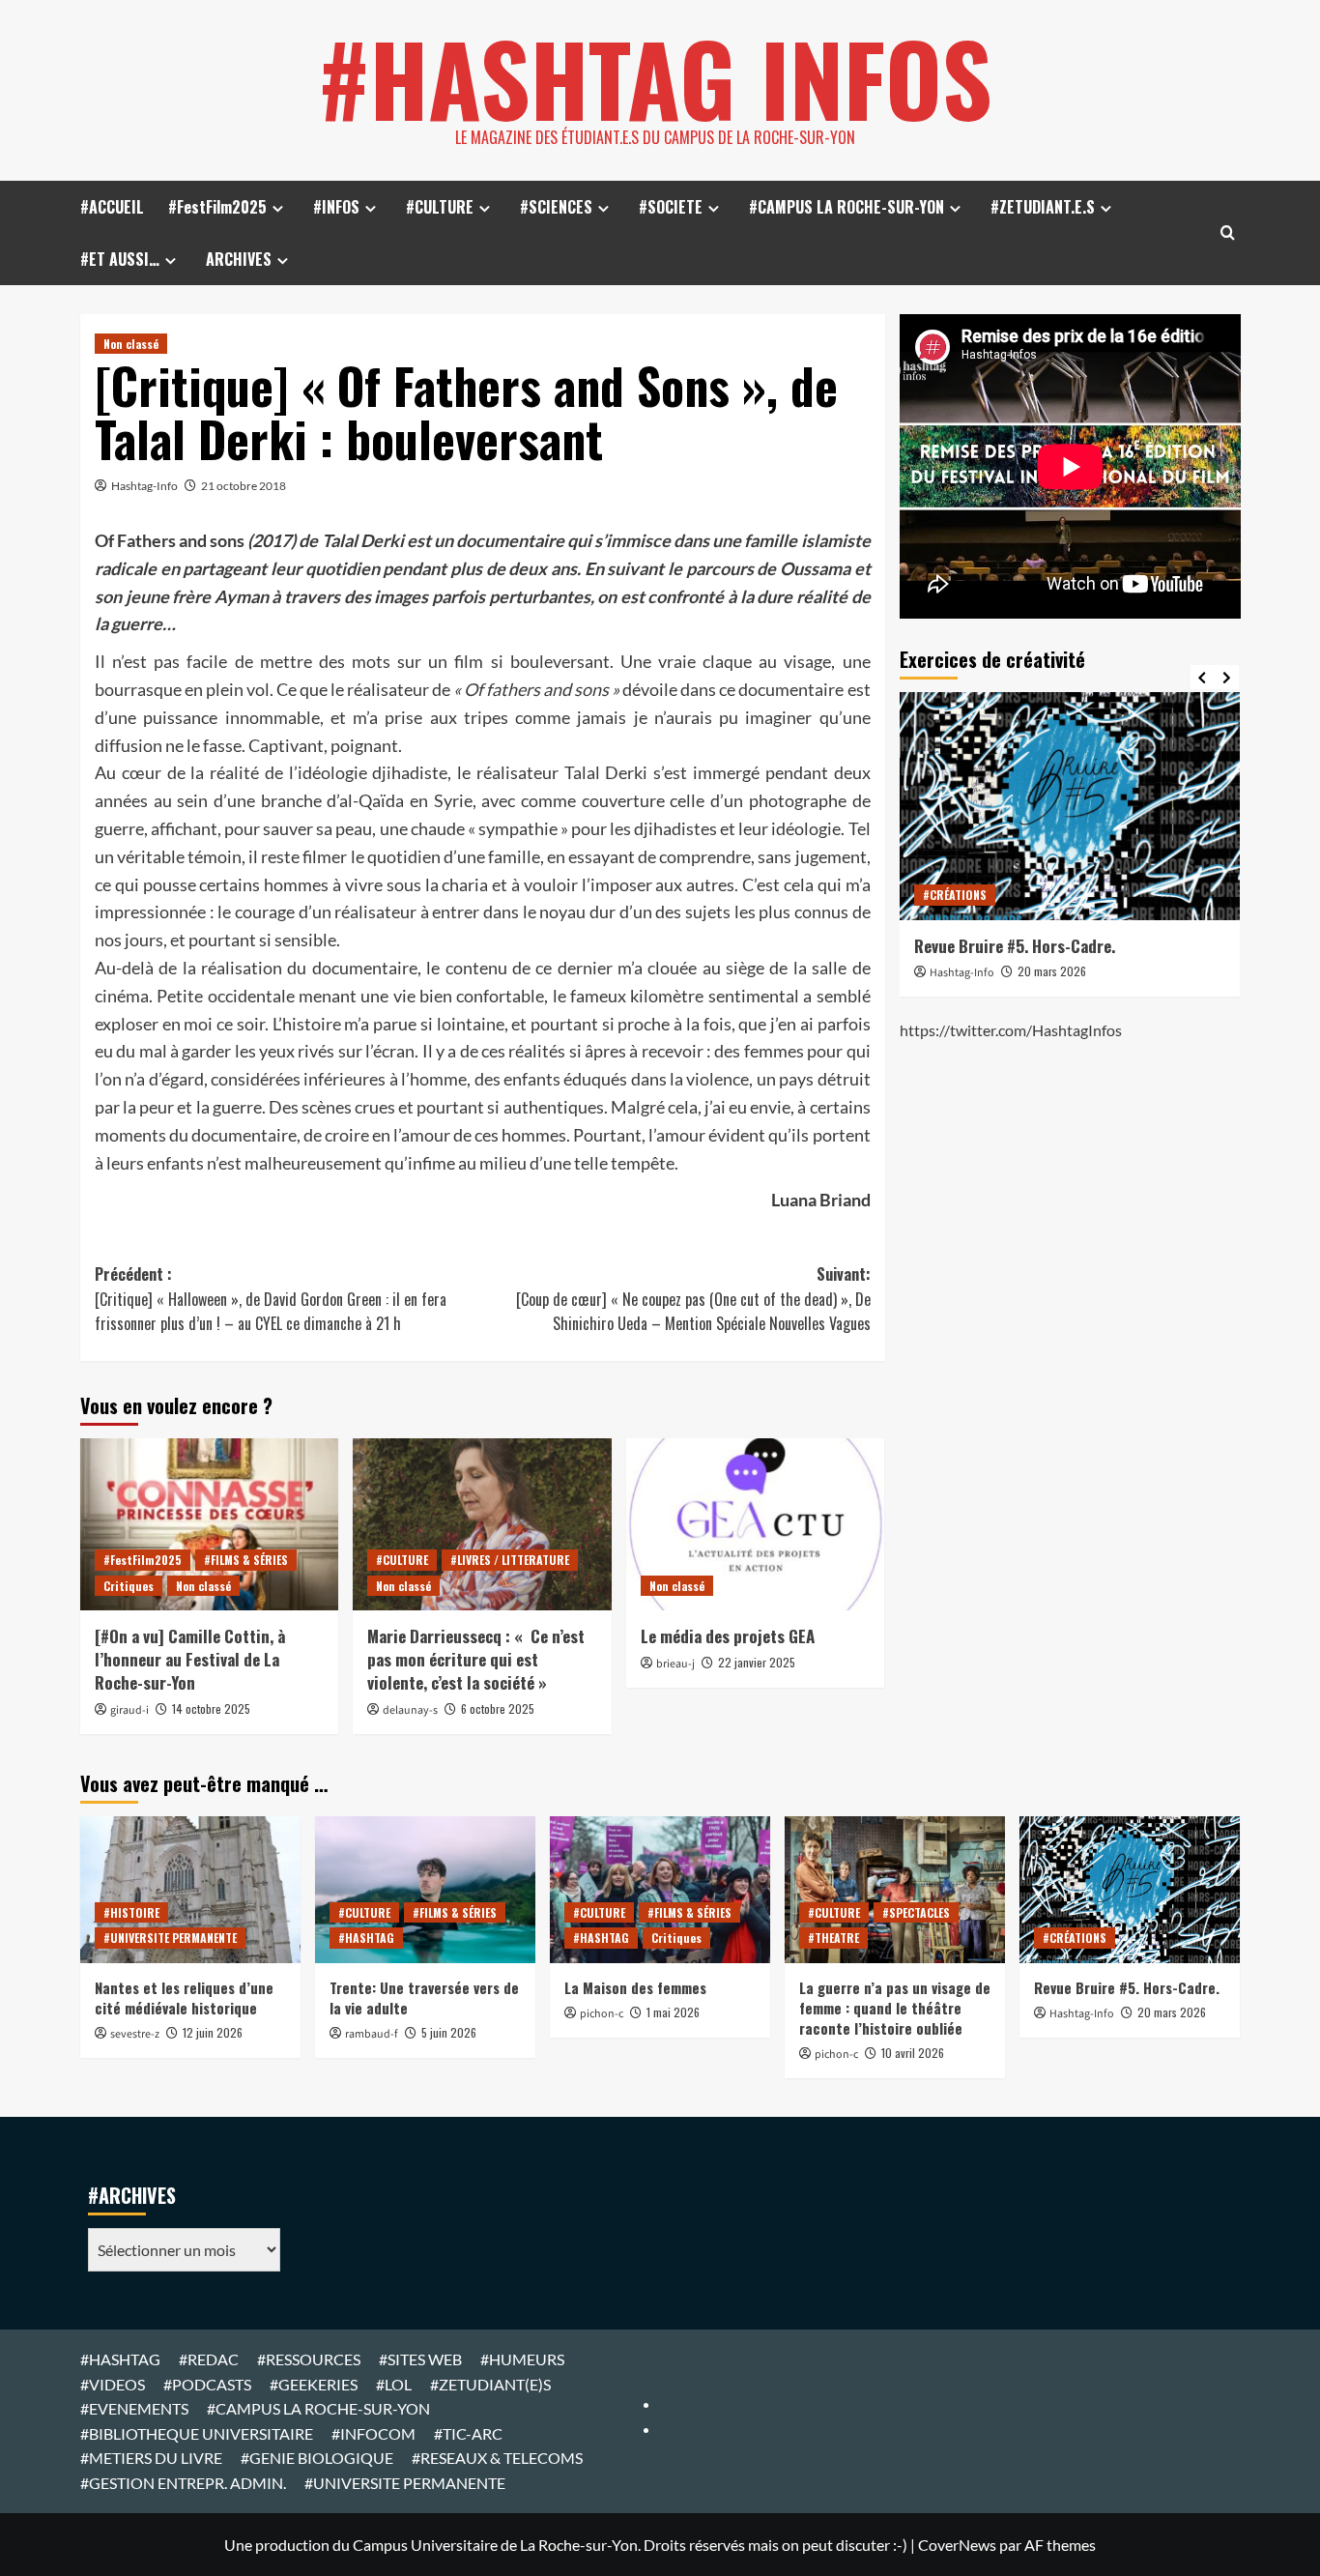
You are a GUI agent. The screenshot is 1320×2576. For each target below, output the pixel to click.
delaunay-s (410, 1710)
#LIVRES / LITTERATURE (510, 1560)
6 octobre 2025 (498, 1708)
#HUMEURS (522, 2359)
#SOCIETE (671, 207)
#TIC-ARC (468, 2433)
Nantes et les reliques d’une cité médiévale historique (184, 1997)
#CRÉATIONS (955, 895)
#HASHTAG (366, 1938)
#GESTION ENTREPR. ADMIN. (183, 2483)
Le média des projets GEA (728, 1636)
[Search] (1228, 232)
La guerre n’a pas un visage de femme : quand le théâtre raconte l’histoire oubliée (895, 2008)
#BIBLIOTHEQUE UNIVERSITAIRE (197, 2433)
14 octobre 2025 (211, 1708)
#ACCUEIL (112, 207)
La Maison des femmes (635, 1987)
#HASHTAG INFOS (655, 77)
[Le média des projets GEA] (755, 1524)
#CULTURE (440, 207)
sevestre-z (135, 2034)
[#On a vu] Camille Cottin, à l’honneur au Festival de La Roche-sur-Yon (190, 1659)
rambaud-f (372, 2034)
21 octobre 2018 (244, 486)
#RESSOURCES (309, 2359)
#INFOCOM (373, 2433)
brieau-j (675, 1664)
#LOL (394, 2384)
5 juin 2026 (449, 2032)
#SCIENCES (556, 207)
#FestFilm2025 (217, 207)
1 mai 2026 (673, 2012)
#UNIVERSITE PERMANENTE (170, 1938)
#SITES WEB (420, 2359)
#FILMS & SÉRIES (246, 1560)
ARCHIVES (239, 259)
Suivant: (693, 1299)
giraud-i (129, 1710)
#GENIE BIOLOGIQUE (317, 2458)
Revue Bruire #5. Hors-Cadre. (1015, 946)
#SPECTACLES (916, 1912)
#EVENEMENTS (134, 2408)
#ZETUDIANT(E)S (490, 2384)
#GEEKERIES (314, 2384)
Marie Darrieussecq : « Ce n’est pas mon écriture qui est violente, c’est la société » (476, 1659)
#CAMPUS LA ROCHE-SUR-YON (847, 207)
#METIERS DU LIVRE (151, 2458)
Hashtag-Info (144, 486)
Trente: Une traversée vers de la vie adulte (424, 1997)
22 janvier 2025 (757, 1662)
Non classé (131, 344)
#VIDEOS (113, 2384)
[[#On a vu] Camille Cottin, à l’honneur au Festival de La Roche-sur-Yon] (209, 1524)
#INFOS (336, 207)
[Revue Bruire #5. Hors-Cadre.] (1070, 806)
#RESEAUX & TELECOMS (497, 2458)
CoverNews (957, 2545)
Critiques (129, 1586)
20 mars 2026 (1052, 971)
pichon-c (602, 2014)
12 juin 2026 (213, 2032)
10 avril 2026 (913, 2053)
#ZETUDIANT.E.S (1043, 207)
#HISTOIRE (131, 1912)
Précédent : (271, 1299)
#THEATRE (833, 1938)
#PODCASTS (207, 2384)
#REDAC (209, 2359)
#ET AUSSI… (120, 259)
